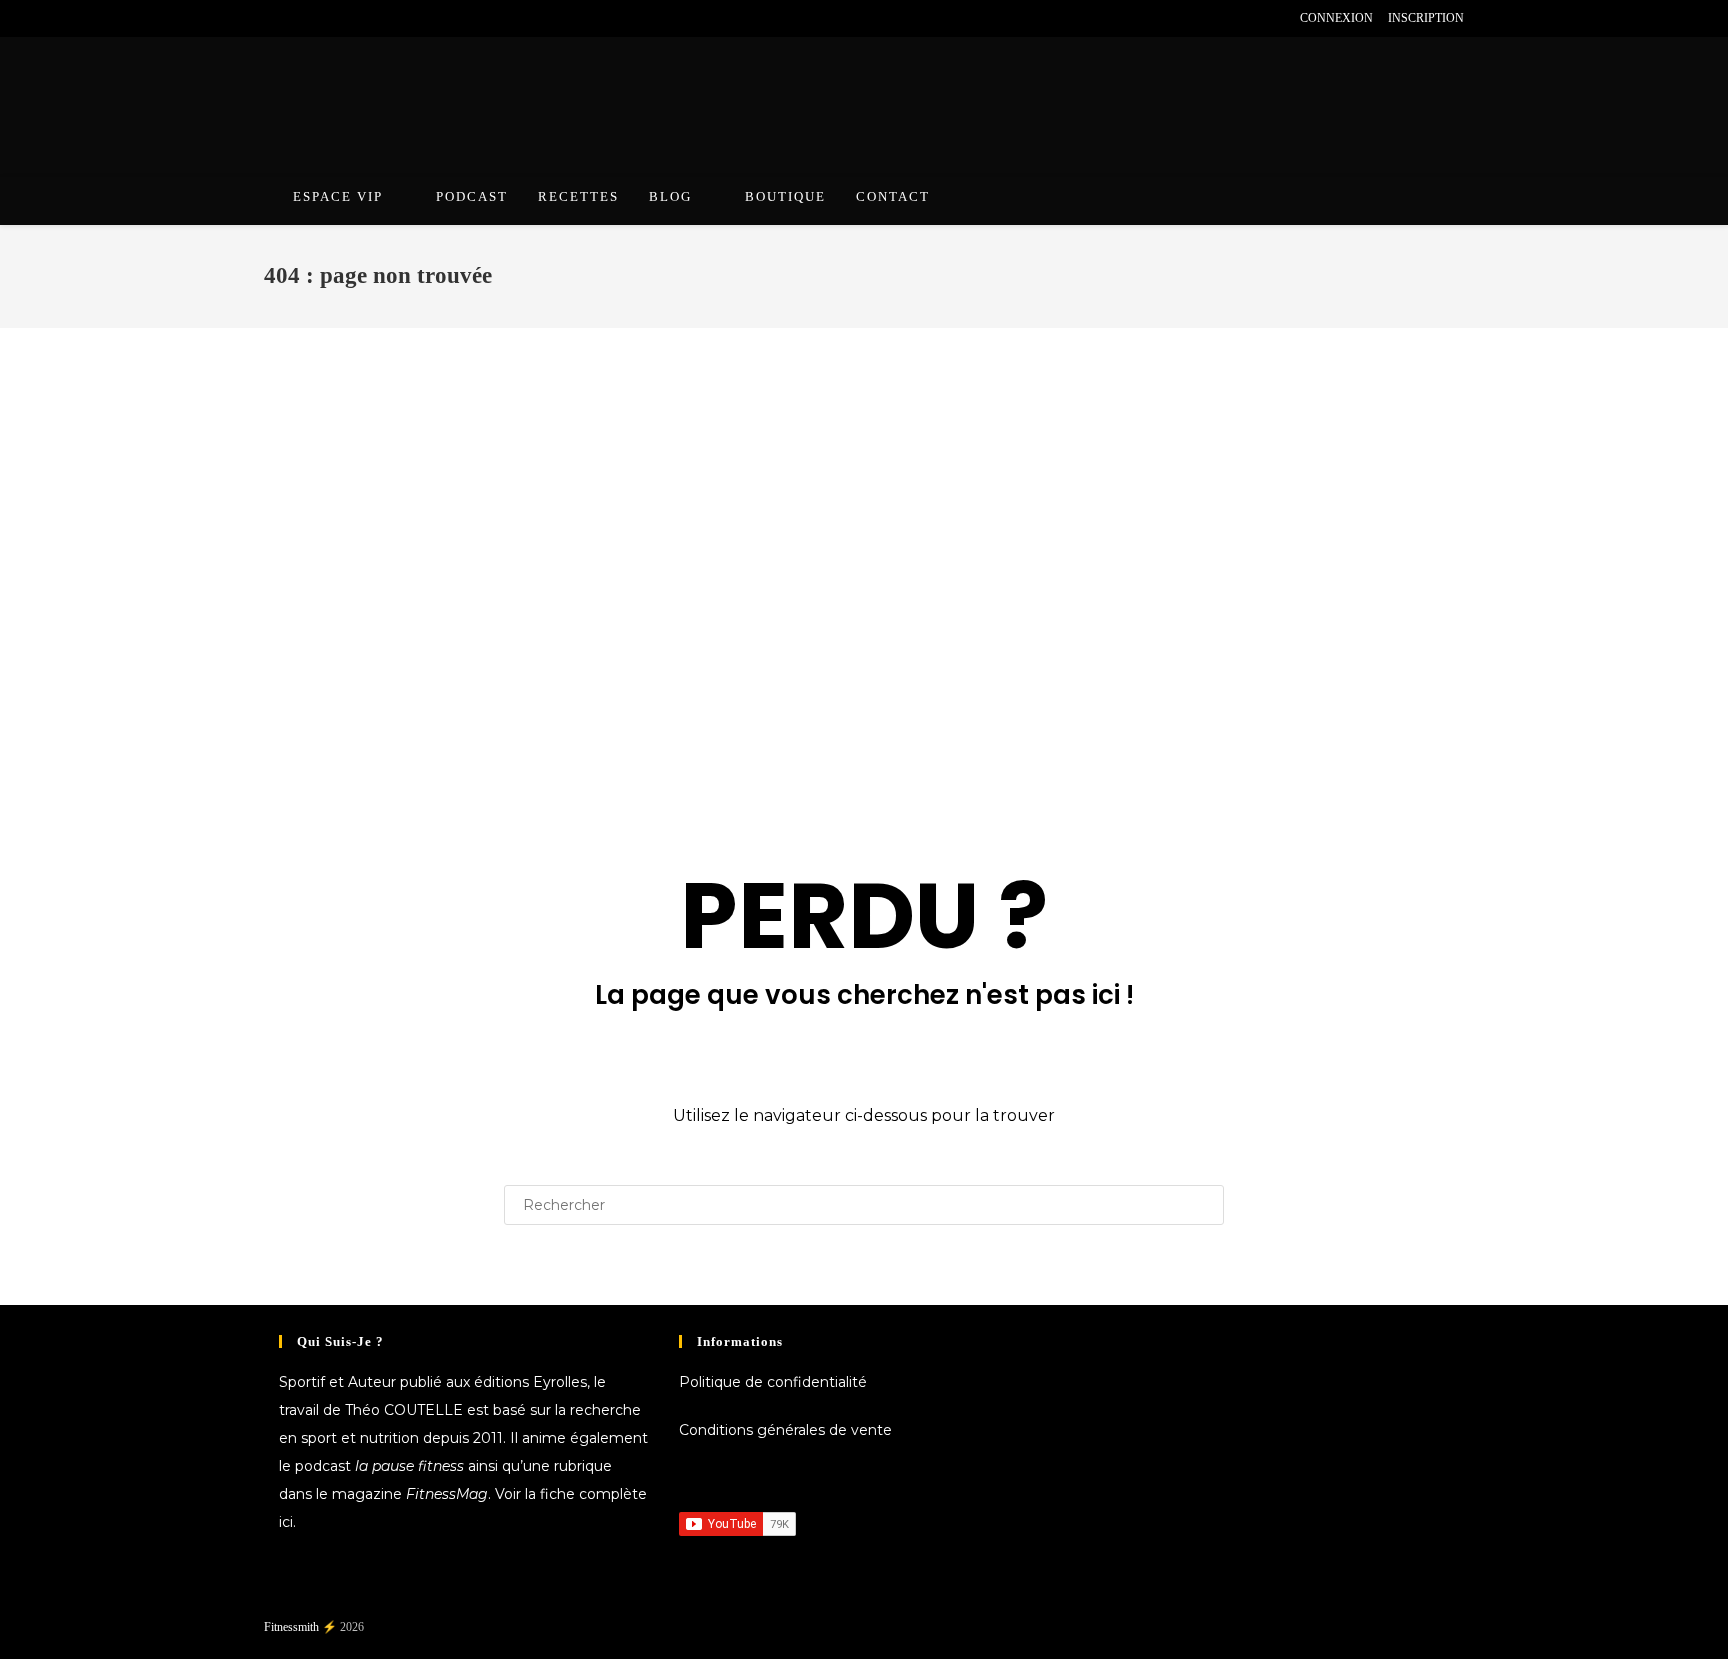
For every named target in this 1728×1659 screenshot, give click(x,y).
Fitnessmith (291, 1627)
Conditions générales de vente (785, 1430)
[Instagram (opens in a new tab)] (315, 18)
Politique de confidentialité (773, 1382)
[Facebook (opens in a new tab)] (272, 18)
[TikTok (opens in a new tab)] (384, 18)
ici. (287, 1522)
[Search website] (1443, 200)
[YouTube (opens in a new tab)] (338, 18)
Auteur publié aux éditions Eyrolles (467, 1382)
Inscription (1426, 18)
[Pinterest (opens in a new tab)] (292, 18)
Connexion (1336, 18)
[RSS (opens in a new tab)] (361, 18)
